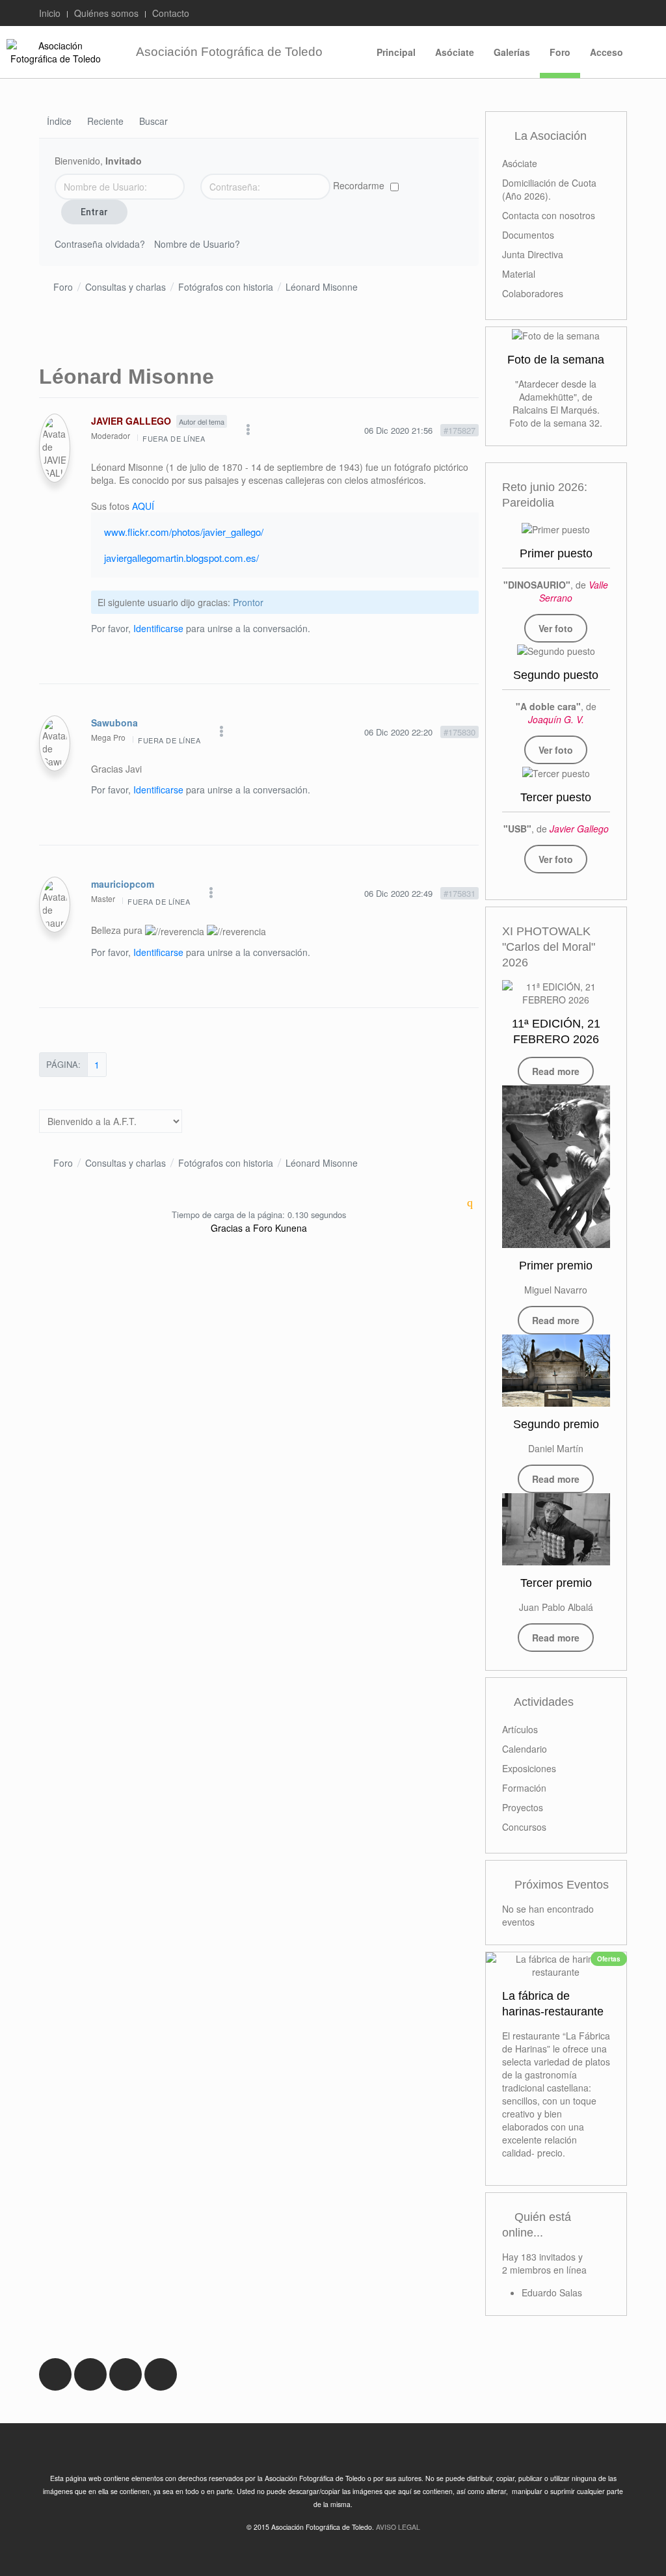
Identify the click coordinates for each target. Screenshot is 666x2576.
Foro (560, 52)
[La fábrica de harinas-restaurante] (556, 1965)
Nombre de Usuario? (197, 244)
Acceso (606, 52)
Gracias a (231, 1228)
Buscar (153, 122)
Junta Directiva (533, 254)
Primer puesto (556, 553)
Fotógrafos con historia (226, 287)
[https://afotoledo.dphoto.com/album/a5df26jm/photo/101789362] (556, 773)
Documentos (528, 235)
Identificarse (158, 628)
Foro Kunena (280, 1228)
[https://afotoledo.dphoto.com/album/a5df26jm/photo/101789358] (556, 650)
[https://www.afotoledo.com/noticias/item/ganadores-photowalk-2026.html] (556, 1167)
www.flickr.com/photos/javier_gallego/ (184, 532)
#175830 (460, 732)
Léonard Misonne (322, 287)
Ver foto (556, 628)
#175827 (460, 430)
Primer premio (556, 1266)
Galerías (512, 52)
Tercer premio (556, 1583)
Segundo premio (556, 1424)
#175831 (460, 893)
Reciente (105, 122)
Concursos (524, 1827)
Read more (556, 1071)
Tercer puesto (556, 797)
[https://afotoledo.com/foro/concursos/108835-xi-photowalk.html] (556, 993)
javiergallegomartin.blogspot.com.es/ (181, 558)
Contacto (171, 13)
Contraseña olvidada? (100, 244)
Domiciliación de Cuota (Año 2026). (549, 189)
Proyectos (523, 1807)
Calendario (525, 1749)
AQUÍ (143, 506)
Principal (396, 52)
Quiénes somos (106, 13)
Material (519, 274)
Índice (59, 122)
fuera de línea (174, 438)
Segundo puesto (556, 675)
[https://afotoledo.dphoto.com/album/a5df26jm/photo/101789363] (556, 529)
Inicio (50, 13)
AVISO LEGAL (398, 2527)
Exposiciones (529, 1768)
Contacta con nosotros (549, 215)
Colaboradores (533, 293)
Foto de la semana (556, 360)
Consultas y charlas (126, 287)
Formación (524, 1788)
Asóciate (455, 52)
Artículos (520, 1729)
